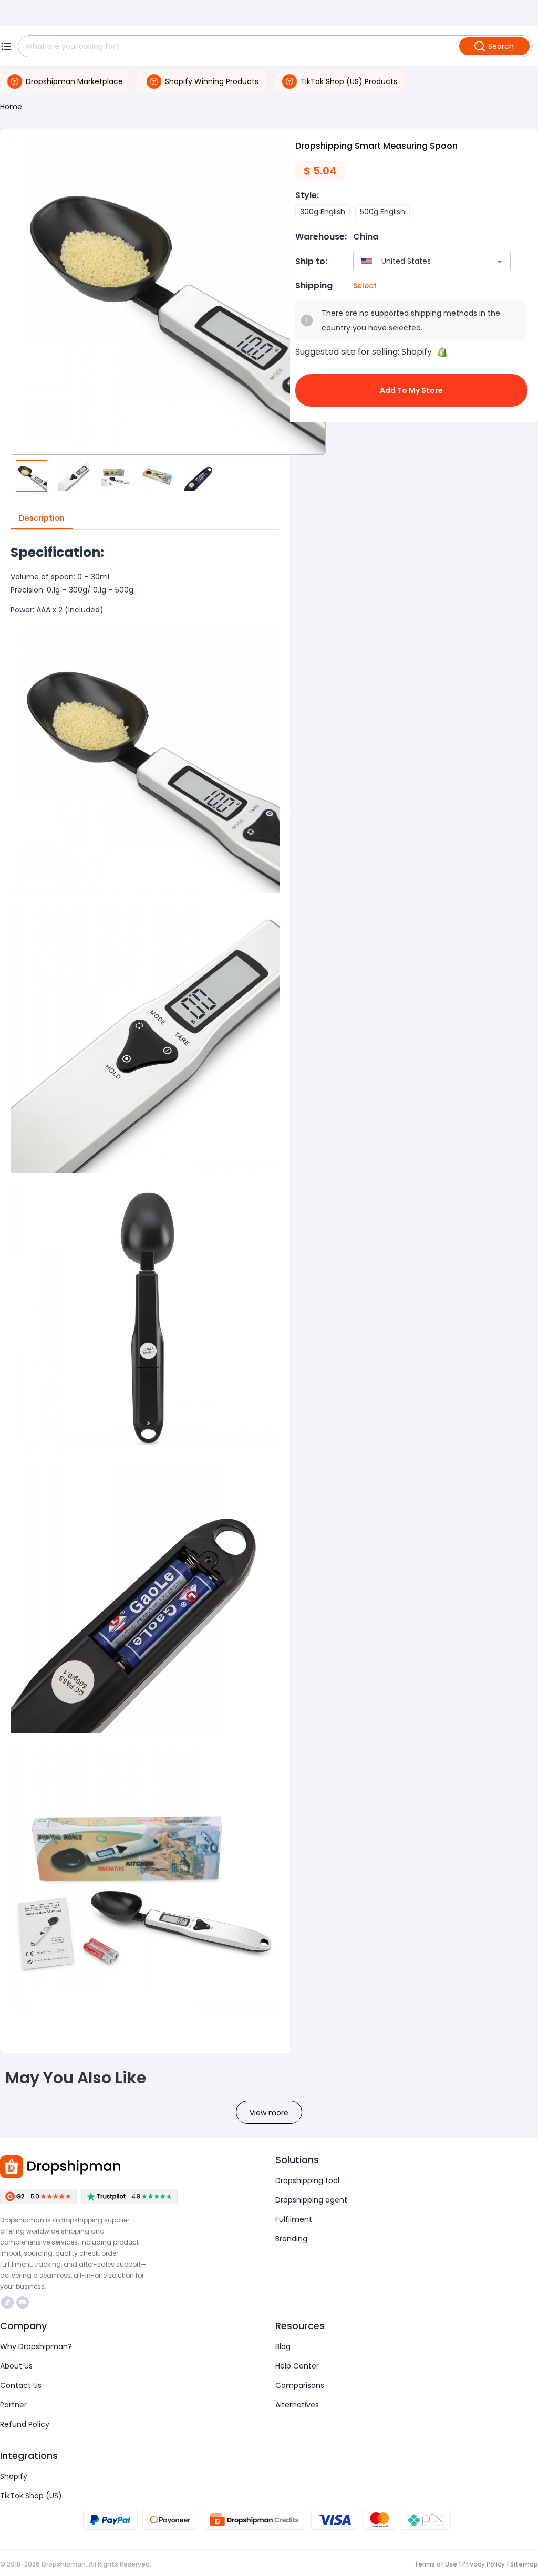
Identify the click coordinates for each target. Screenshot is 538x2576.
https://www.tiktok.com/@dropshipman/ (9, 2302)
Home (11, 107)
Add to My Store (411, 390)
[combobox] (416, 261)
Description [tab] (42, 518)
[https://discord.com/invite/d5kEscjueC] (23, 2302)
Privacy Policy (484, 2564)
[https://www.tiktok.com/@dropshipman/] (7, 2302)
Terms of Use (436, 2564)
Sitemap (524, 2564)
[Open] (500, 262)
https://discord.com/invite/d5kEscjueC (24, 2302)
